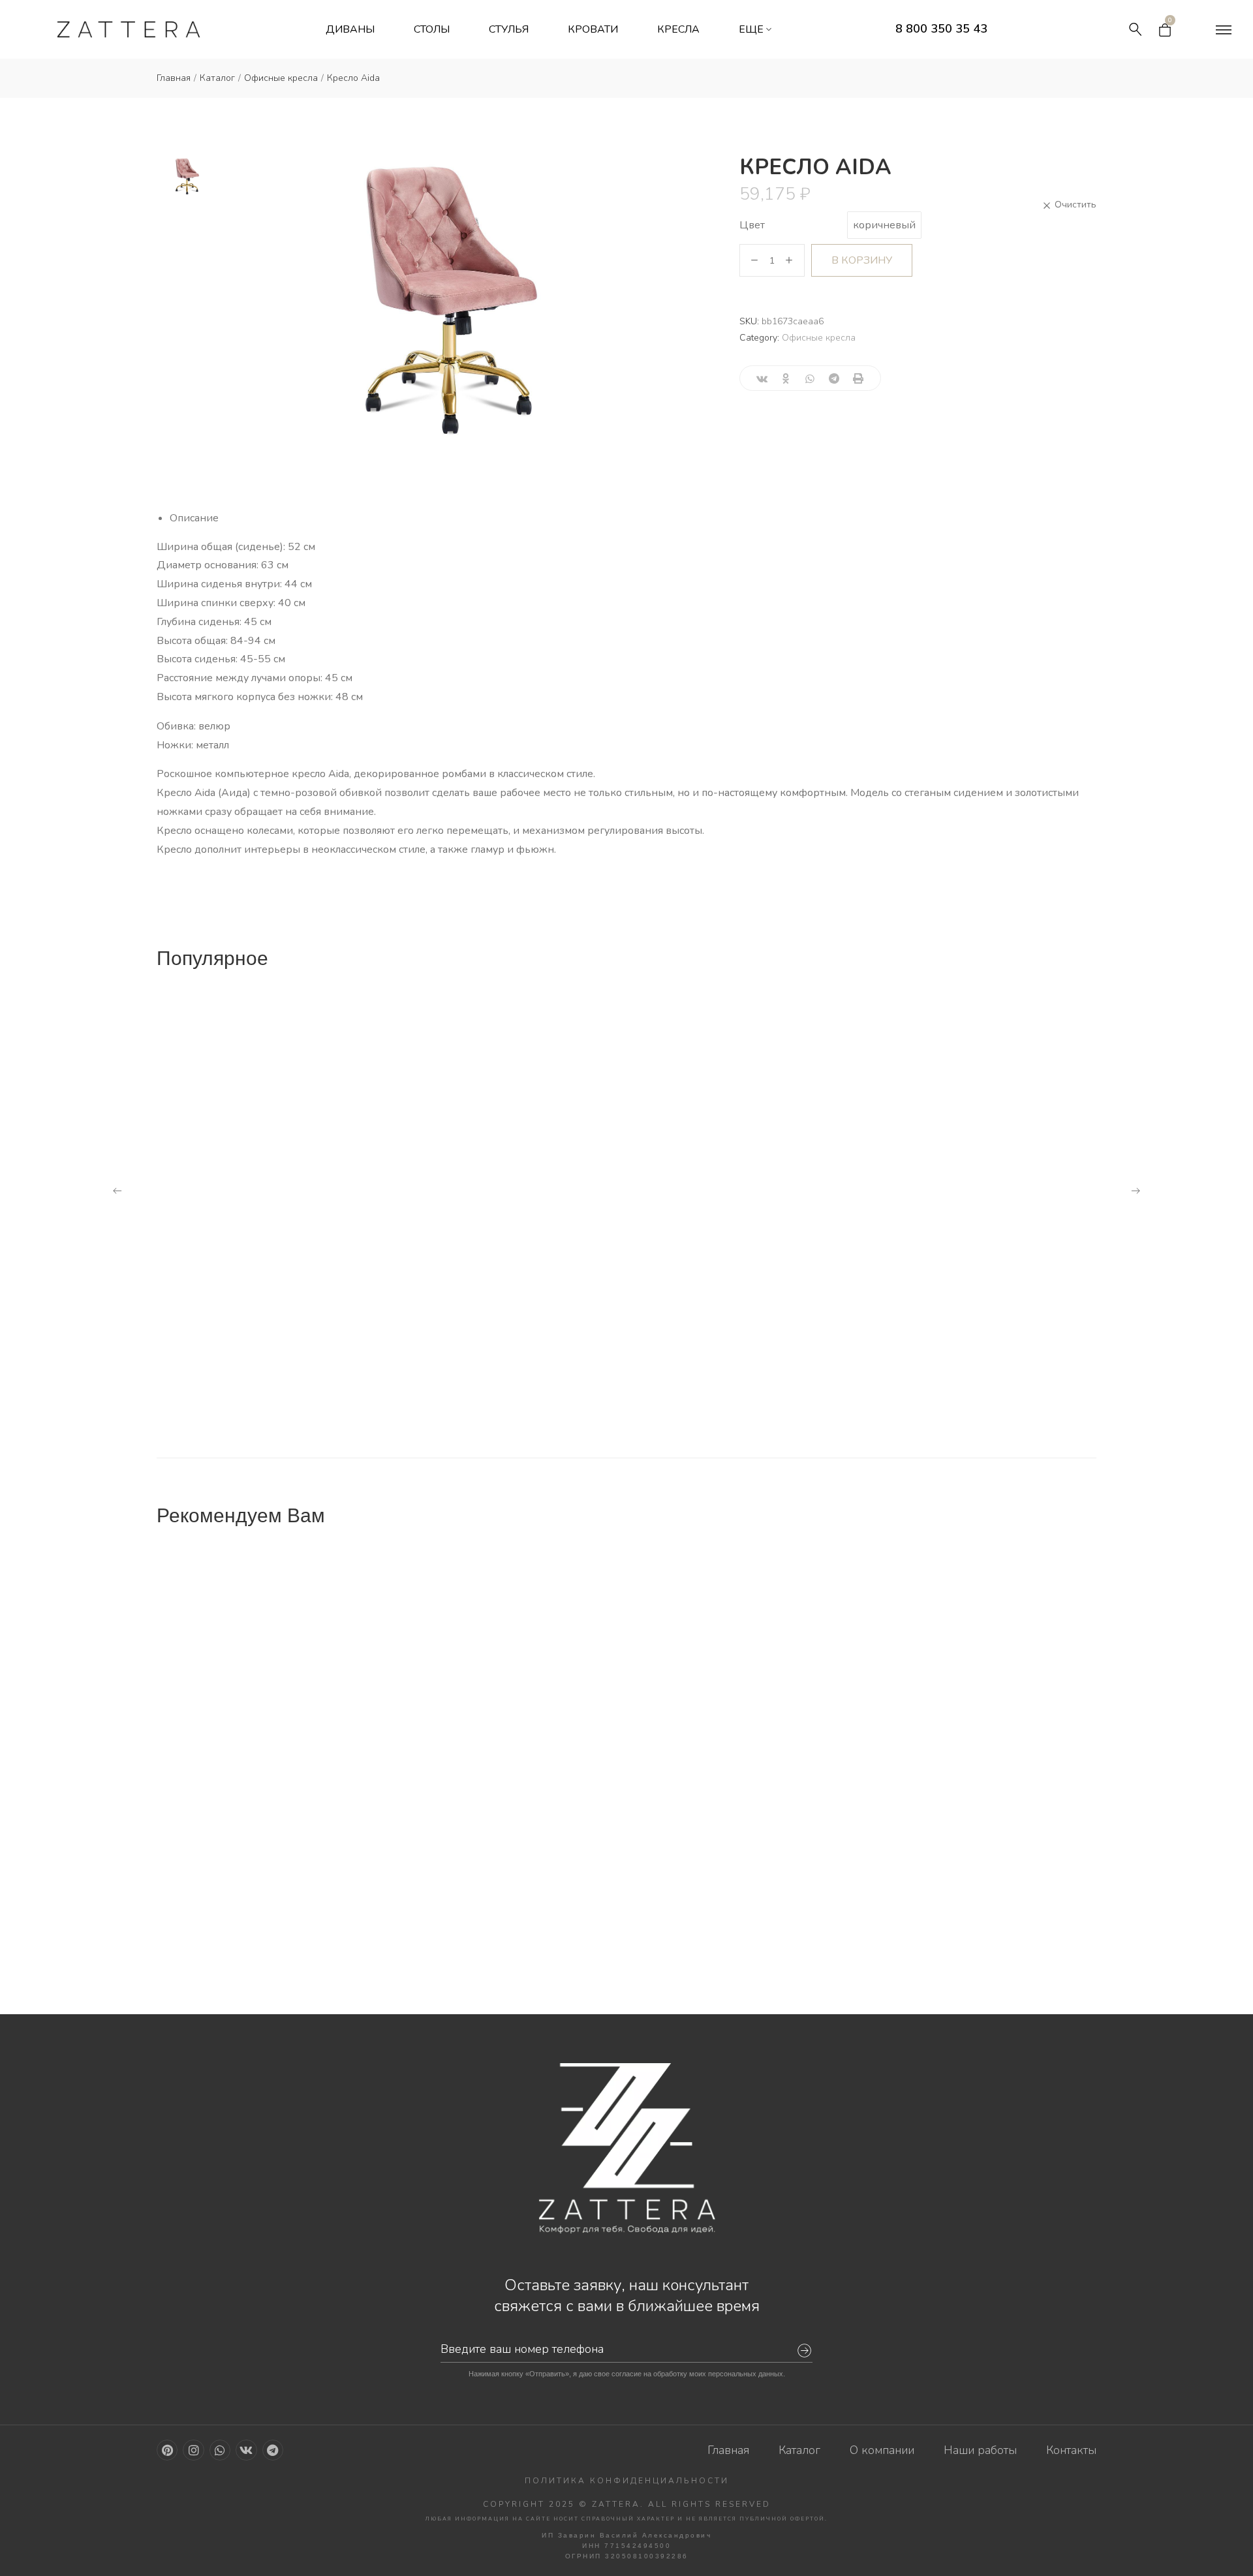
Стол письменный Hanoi (236, 1721)
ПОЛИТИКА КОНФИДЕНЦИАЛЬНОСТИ (627, 2481)
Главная (174, 78)
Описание (194, 518)
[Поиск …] (1136, 29)
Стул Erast (901, 1385)
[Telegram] (273, 2450)
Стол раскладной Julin (468, 1926)
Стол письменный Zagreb (710, 1721)
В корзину (862, 260)
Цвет (752, 225)
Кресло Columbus (920, 1721)
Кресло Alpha (674, 1385)
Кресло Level (437, 1164)
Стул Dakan (903, 1942)
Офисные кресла (281, 78)
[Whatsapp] (220, 2450)
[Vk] (246, 2450)
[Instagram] (193, 2450)
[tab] (633, 518)
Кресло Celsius (443, 1385)
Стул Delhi (664, 1942)
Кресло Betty (203, 1385)
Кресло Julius (673, 1164)
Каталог (217, 78)
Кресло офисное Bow (229, 1148)
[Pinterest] (167, 2450)
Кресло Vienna (911, 1164)
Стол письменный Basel (471, 1721)
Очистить (1069, 205)
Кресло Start (204, 1942)
